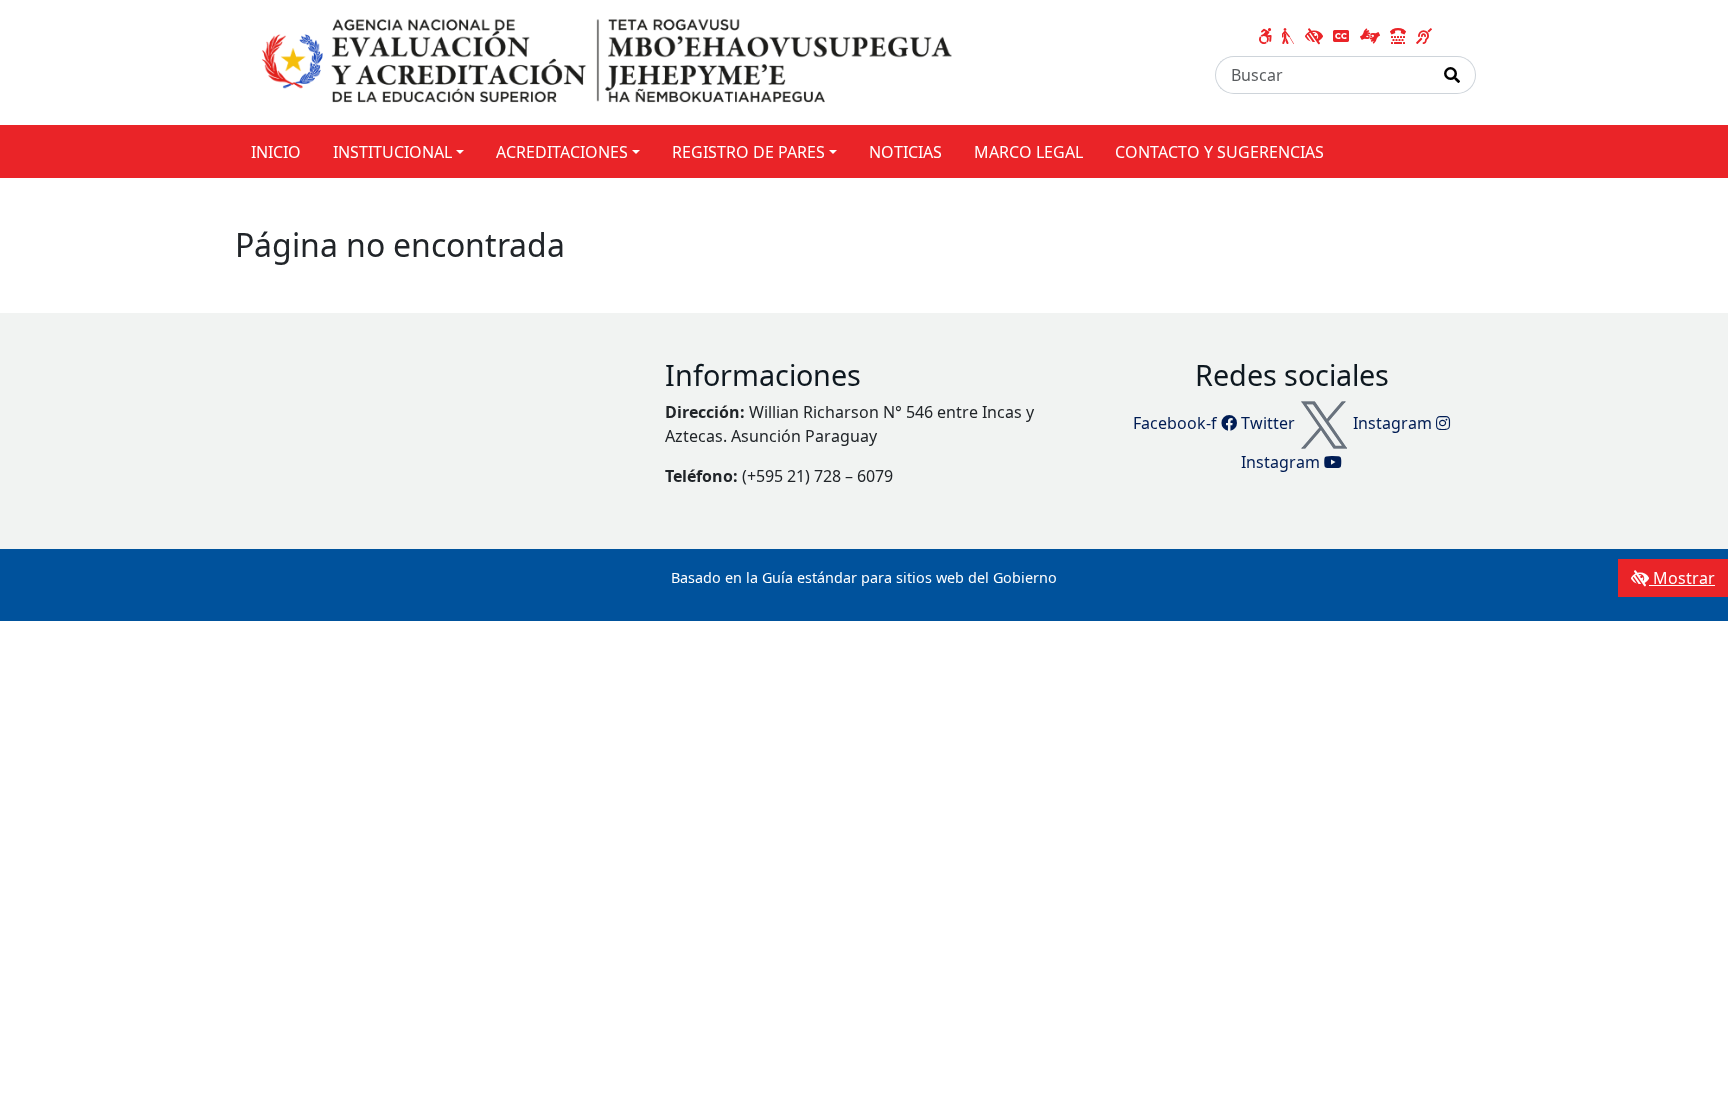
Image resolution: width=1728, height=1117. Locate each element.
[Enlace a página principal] (611, 61)
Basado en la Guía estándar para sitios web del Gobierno (864, 577)
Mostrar (1682, 578)
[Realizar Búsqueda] (1452, 75)
